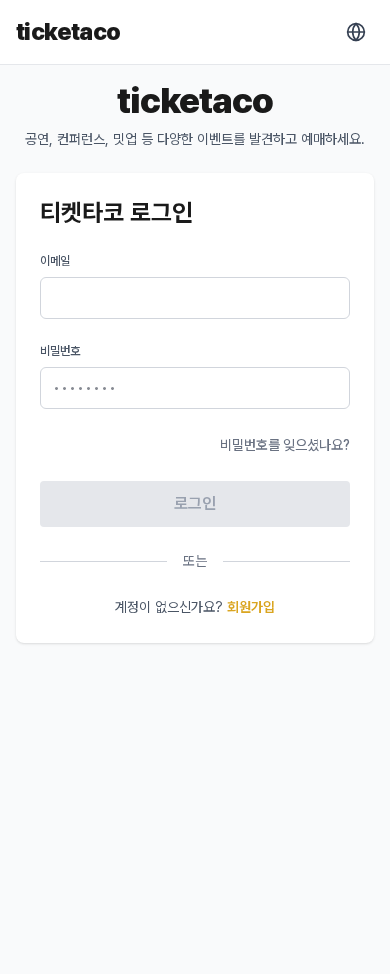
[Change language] (356, 32)
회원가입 (251, 607)
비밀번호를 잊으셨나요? (285, 445)
